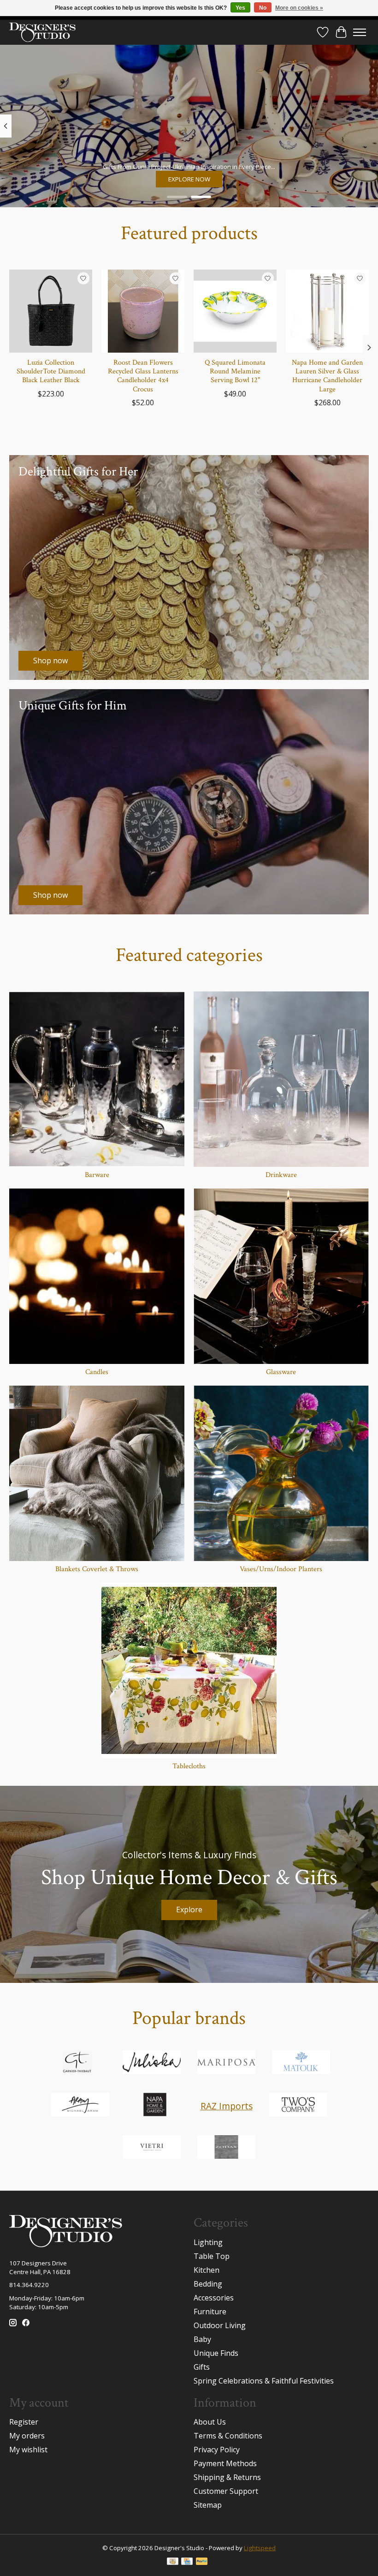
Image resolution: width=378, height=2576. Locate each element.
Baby (202, 2339)
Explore (189, 1909)
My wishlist (28, 2450)
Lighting (208, 2242)
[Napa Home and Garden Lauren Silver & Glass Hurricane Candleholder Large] (327, 311)
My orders (27, 2436)
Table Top (212, 2256)
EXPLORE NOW (189, 179)
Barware (97, 1175)
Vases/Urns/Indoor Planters (281, 1569)
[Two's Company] (298, 2106)
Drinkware (281, 1175)
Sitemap (208, 2505)
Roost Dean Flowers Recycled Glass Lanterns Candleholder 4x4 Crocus (143, 376)
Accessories (214, 2298)
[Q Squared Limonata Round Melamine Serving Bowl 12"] (235, 311)
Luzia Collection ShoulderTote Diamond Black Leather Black (51, 371)
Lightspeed (260, 2548)
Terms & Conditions (228, 2436)
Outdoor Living (220, 2325)
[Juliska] (152, 2063)
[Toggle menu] (360, 32)
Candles (97, 1372)
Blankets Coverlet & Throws (97, 1569)
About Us (210, 2422)
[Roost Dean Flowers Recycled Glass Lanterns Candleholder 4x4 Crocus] (143, 311)
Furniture (210, 2312)
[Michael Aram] (80, 2106)
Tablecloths (189, 1766)
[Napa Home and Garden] (155, 2106)
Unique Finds (216, 2353)
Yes (240, 8)
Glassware (281, 1372)
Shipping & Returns (227, 2477)
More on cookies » (299, 8)
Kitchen (207, 2270)
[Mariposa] (226, 2063)
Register (24, 2422)
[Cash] (173, 2562)
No (263, 8)
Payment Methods (225, 2463)
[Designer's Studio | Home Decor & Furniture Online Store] (42, 32)
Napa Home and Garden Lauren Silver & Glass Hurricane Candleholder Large (327, 376)
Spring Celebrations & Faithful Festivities (264, 2381)
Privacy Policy (217, 2450)
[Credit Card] (187, 2562)
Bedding (208, 2284)
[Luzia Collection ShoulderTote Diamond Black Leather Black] (51, 311)
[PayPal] (202, 2562)
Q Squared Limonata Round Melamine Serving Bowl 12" (235, 371)
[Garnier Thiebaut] (77, 2063)
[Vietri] (152, 2148)
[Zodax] (226, 2148)
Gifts (202, 2367)
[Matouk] (301, 2063)
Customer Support (226, 2491)
